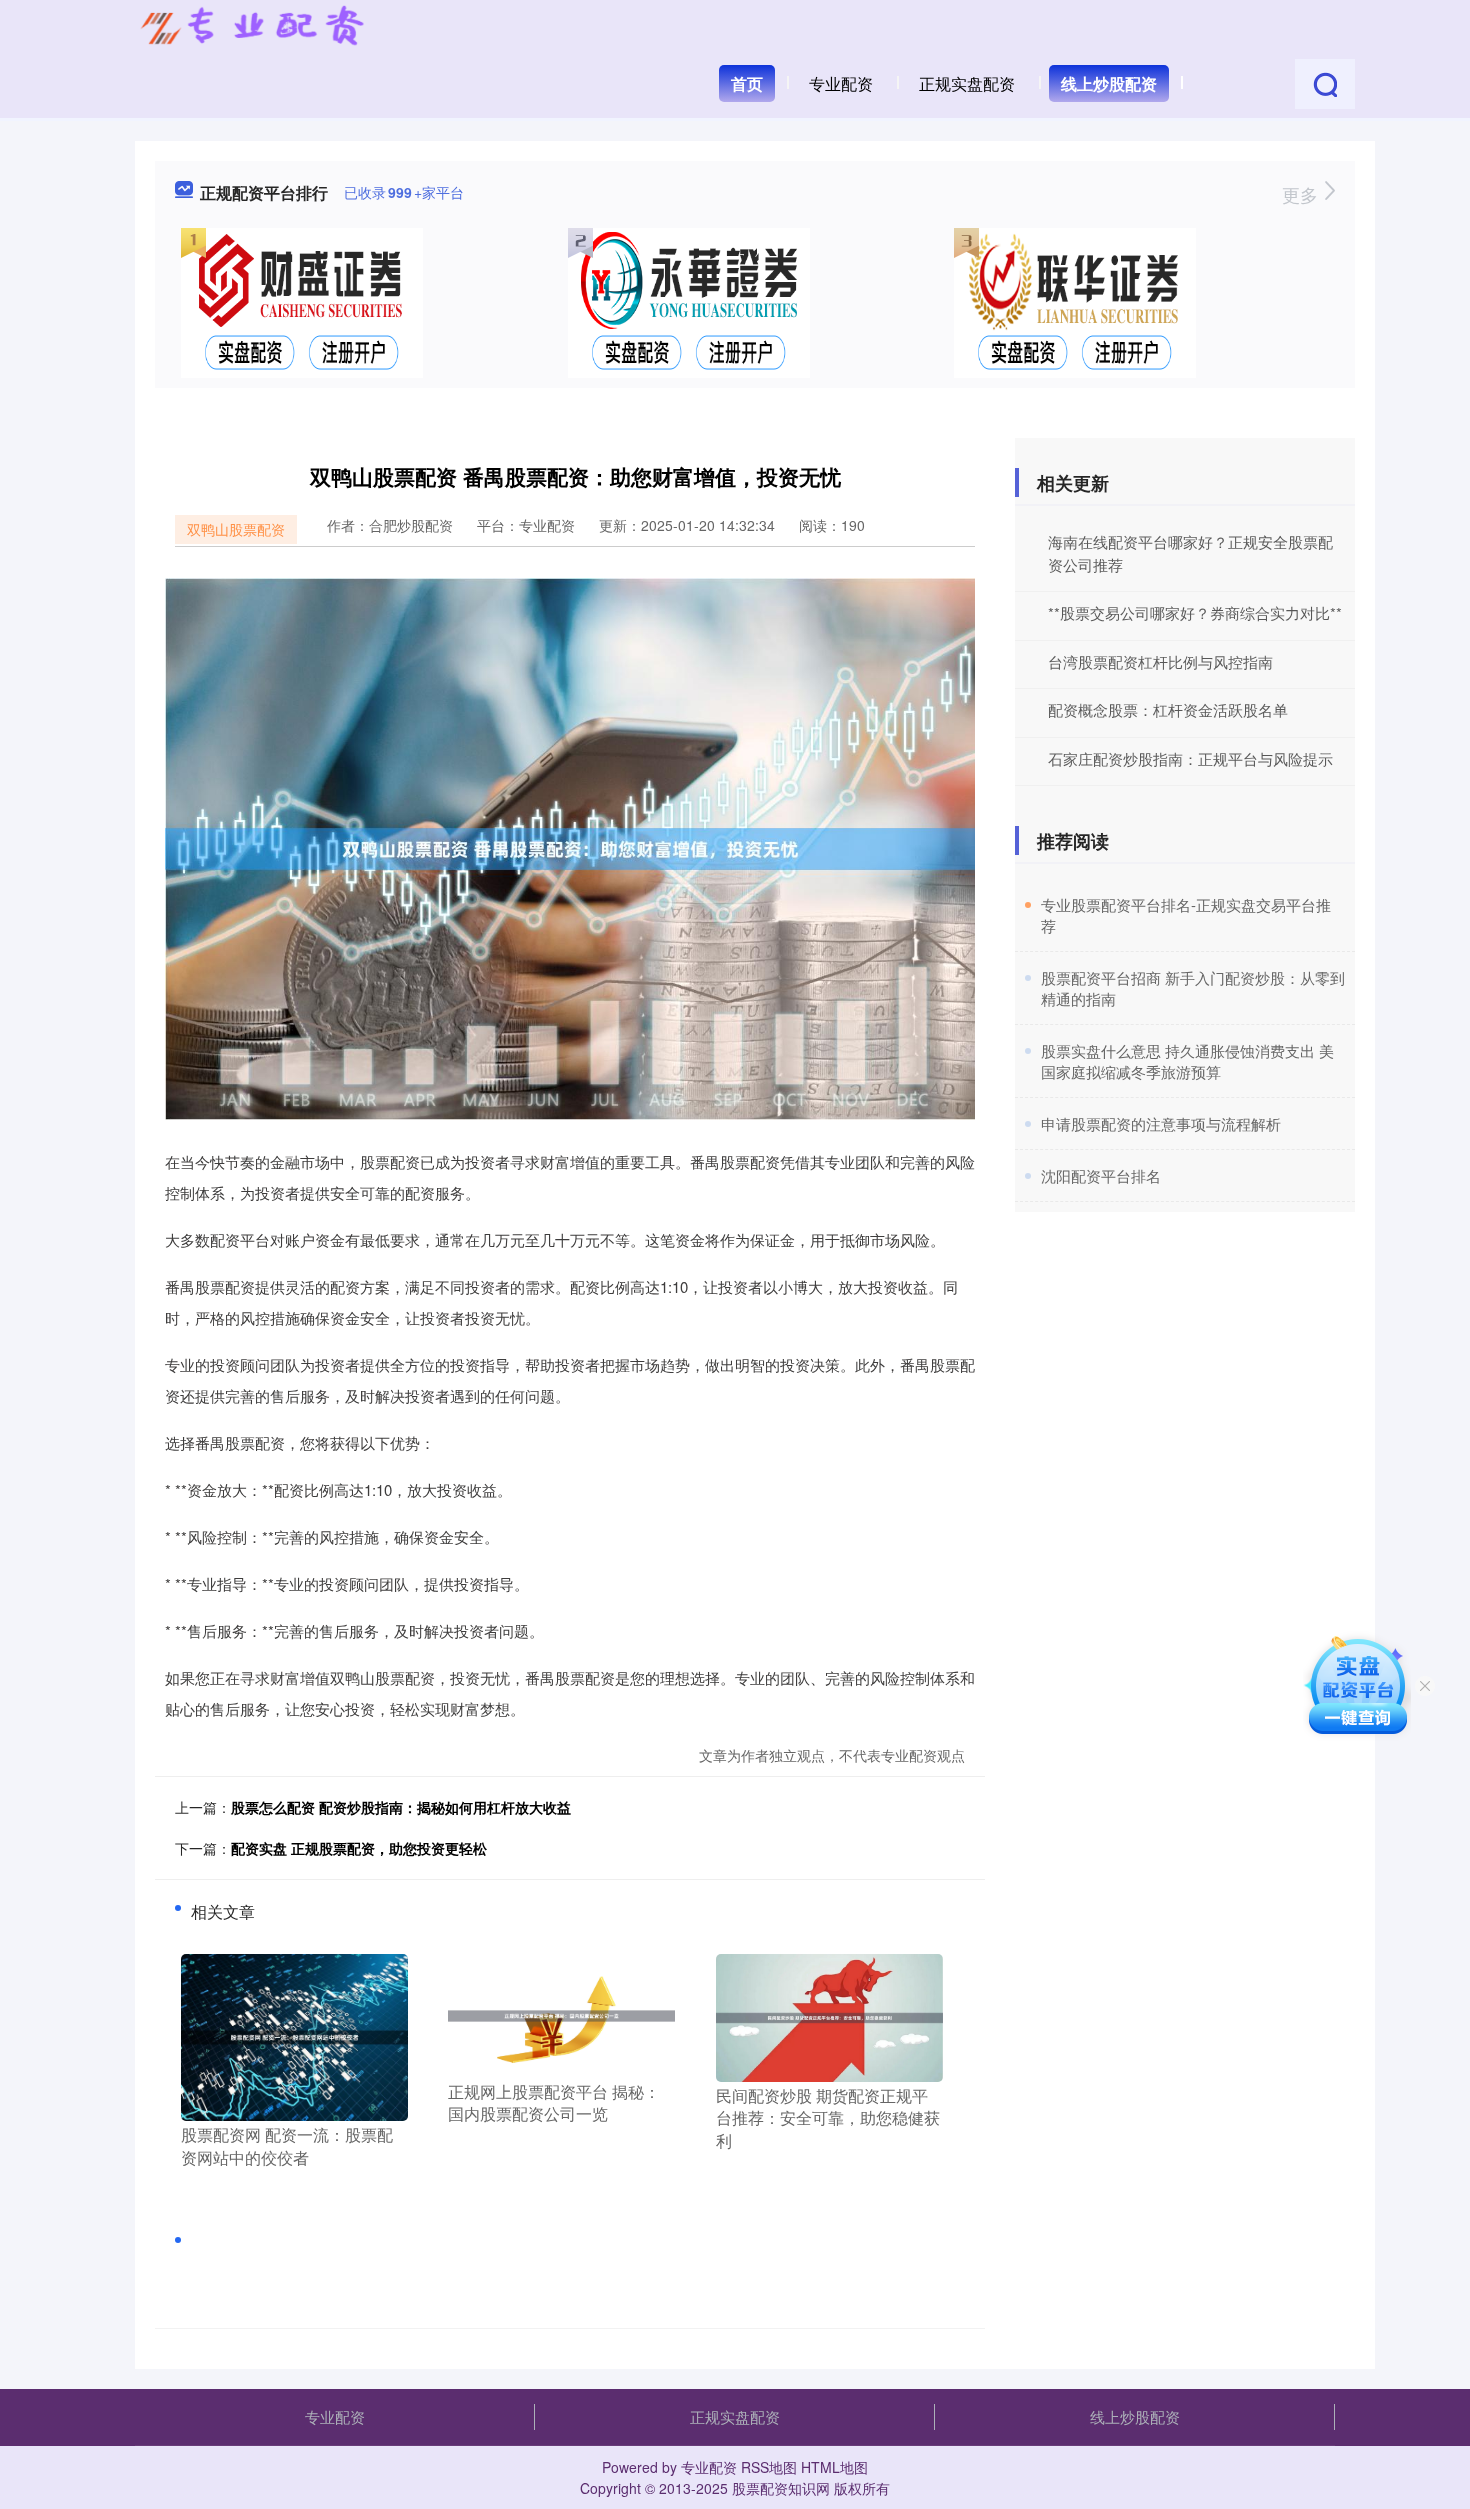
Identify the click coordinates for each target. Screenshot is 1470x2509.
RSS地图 (769, 2467)
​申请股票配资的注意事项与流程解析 (1161, 1123)
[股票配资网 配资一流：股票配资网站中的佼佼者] (294, 2035)
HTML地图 (834, 2467)
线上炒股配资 (1109, 83)
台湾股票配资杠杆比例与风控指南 (1160, 661)
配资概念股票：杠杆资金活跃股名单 (1168, 709)
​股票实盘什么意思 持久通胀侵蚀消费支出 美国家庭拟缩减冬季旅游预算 (1187, 1061)
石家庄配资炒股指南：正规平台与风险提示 (1190, 758)
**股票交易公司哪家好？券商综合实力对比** (1195, 612)
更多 (1302, 194)
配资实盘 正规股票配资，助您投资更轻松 (359, 1848)
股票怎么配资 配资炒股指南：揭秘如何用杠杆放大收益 (401, 1807)
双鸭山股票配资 (236, 529)
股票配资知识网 (781, 2488)
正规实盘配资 (967, 83)
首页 (747, 83)
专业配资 (841, 83)
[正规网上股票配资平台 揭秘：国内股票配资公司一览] (561, 2014)
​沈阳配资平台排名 (1101, 1175)
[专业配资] (252, 28)
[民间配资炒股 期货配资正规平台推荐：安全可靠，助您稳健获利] (829, 2016)
